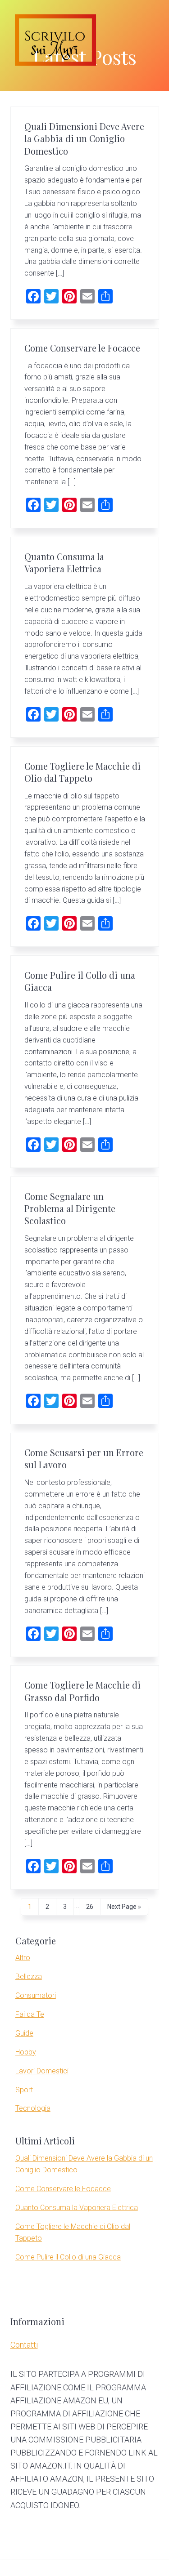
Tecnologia (33, 2108)
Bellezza (29, 1977)
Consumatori (36, 1995)
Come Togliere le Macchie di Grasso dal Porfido (82, 1691)
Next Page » (124, 1909)
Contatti (24, 2345)
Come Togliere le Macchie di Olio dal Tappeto (82, 772)
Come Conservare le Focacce (82, 348)
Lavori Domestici (42, 2071)
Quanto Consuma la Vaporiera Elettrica (64, 563)
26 (89, 1909)
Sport (24, 2090)
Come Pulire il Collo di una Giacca (68, 2257)
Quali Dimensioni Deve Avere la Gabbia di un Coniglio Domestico (84, 139)
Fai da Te (30, 2014)
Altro (23, 1958)
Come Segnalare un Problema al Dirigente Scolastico (70, 1209)
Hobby (26, 2052)
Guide (24, 2033)
